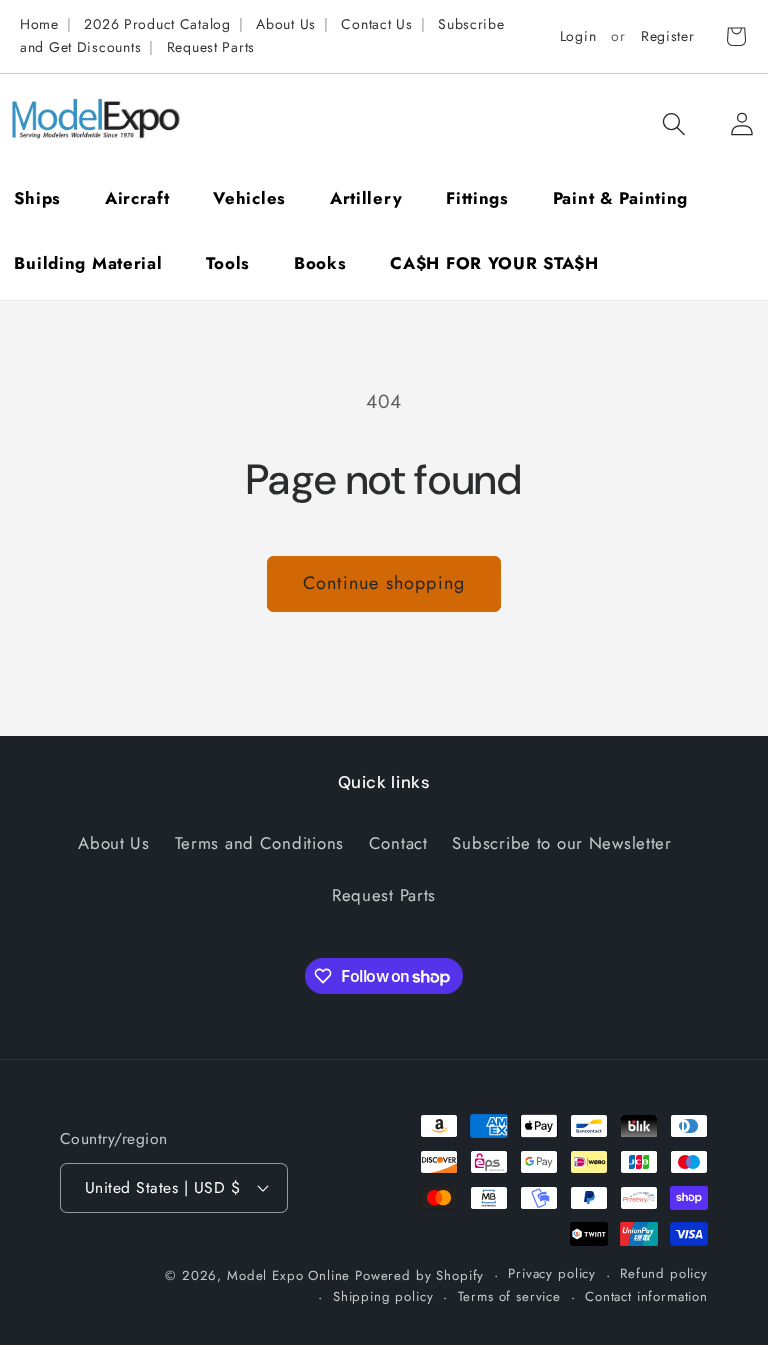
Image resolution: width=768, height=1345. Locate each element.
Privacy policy (552, 1273)
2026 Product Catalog (157, 24)
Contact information (646, 1296)
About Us (286, 24)
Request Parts (211, 47)
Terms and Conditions (259, 843)
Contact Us (376, 24)
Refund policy (664, 1273)
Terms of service (509, 1296)
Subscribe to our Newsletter (561, 843)
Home (39, 24)
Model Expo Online (288, 1275)
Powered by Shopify (419, 1275)
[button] (673, 123)
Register (668, 36)
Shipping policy (383, 1296)
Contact (398, 843)
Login (578, 36)
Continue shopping (384, 583)
